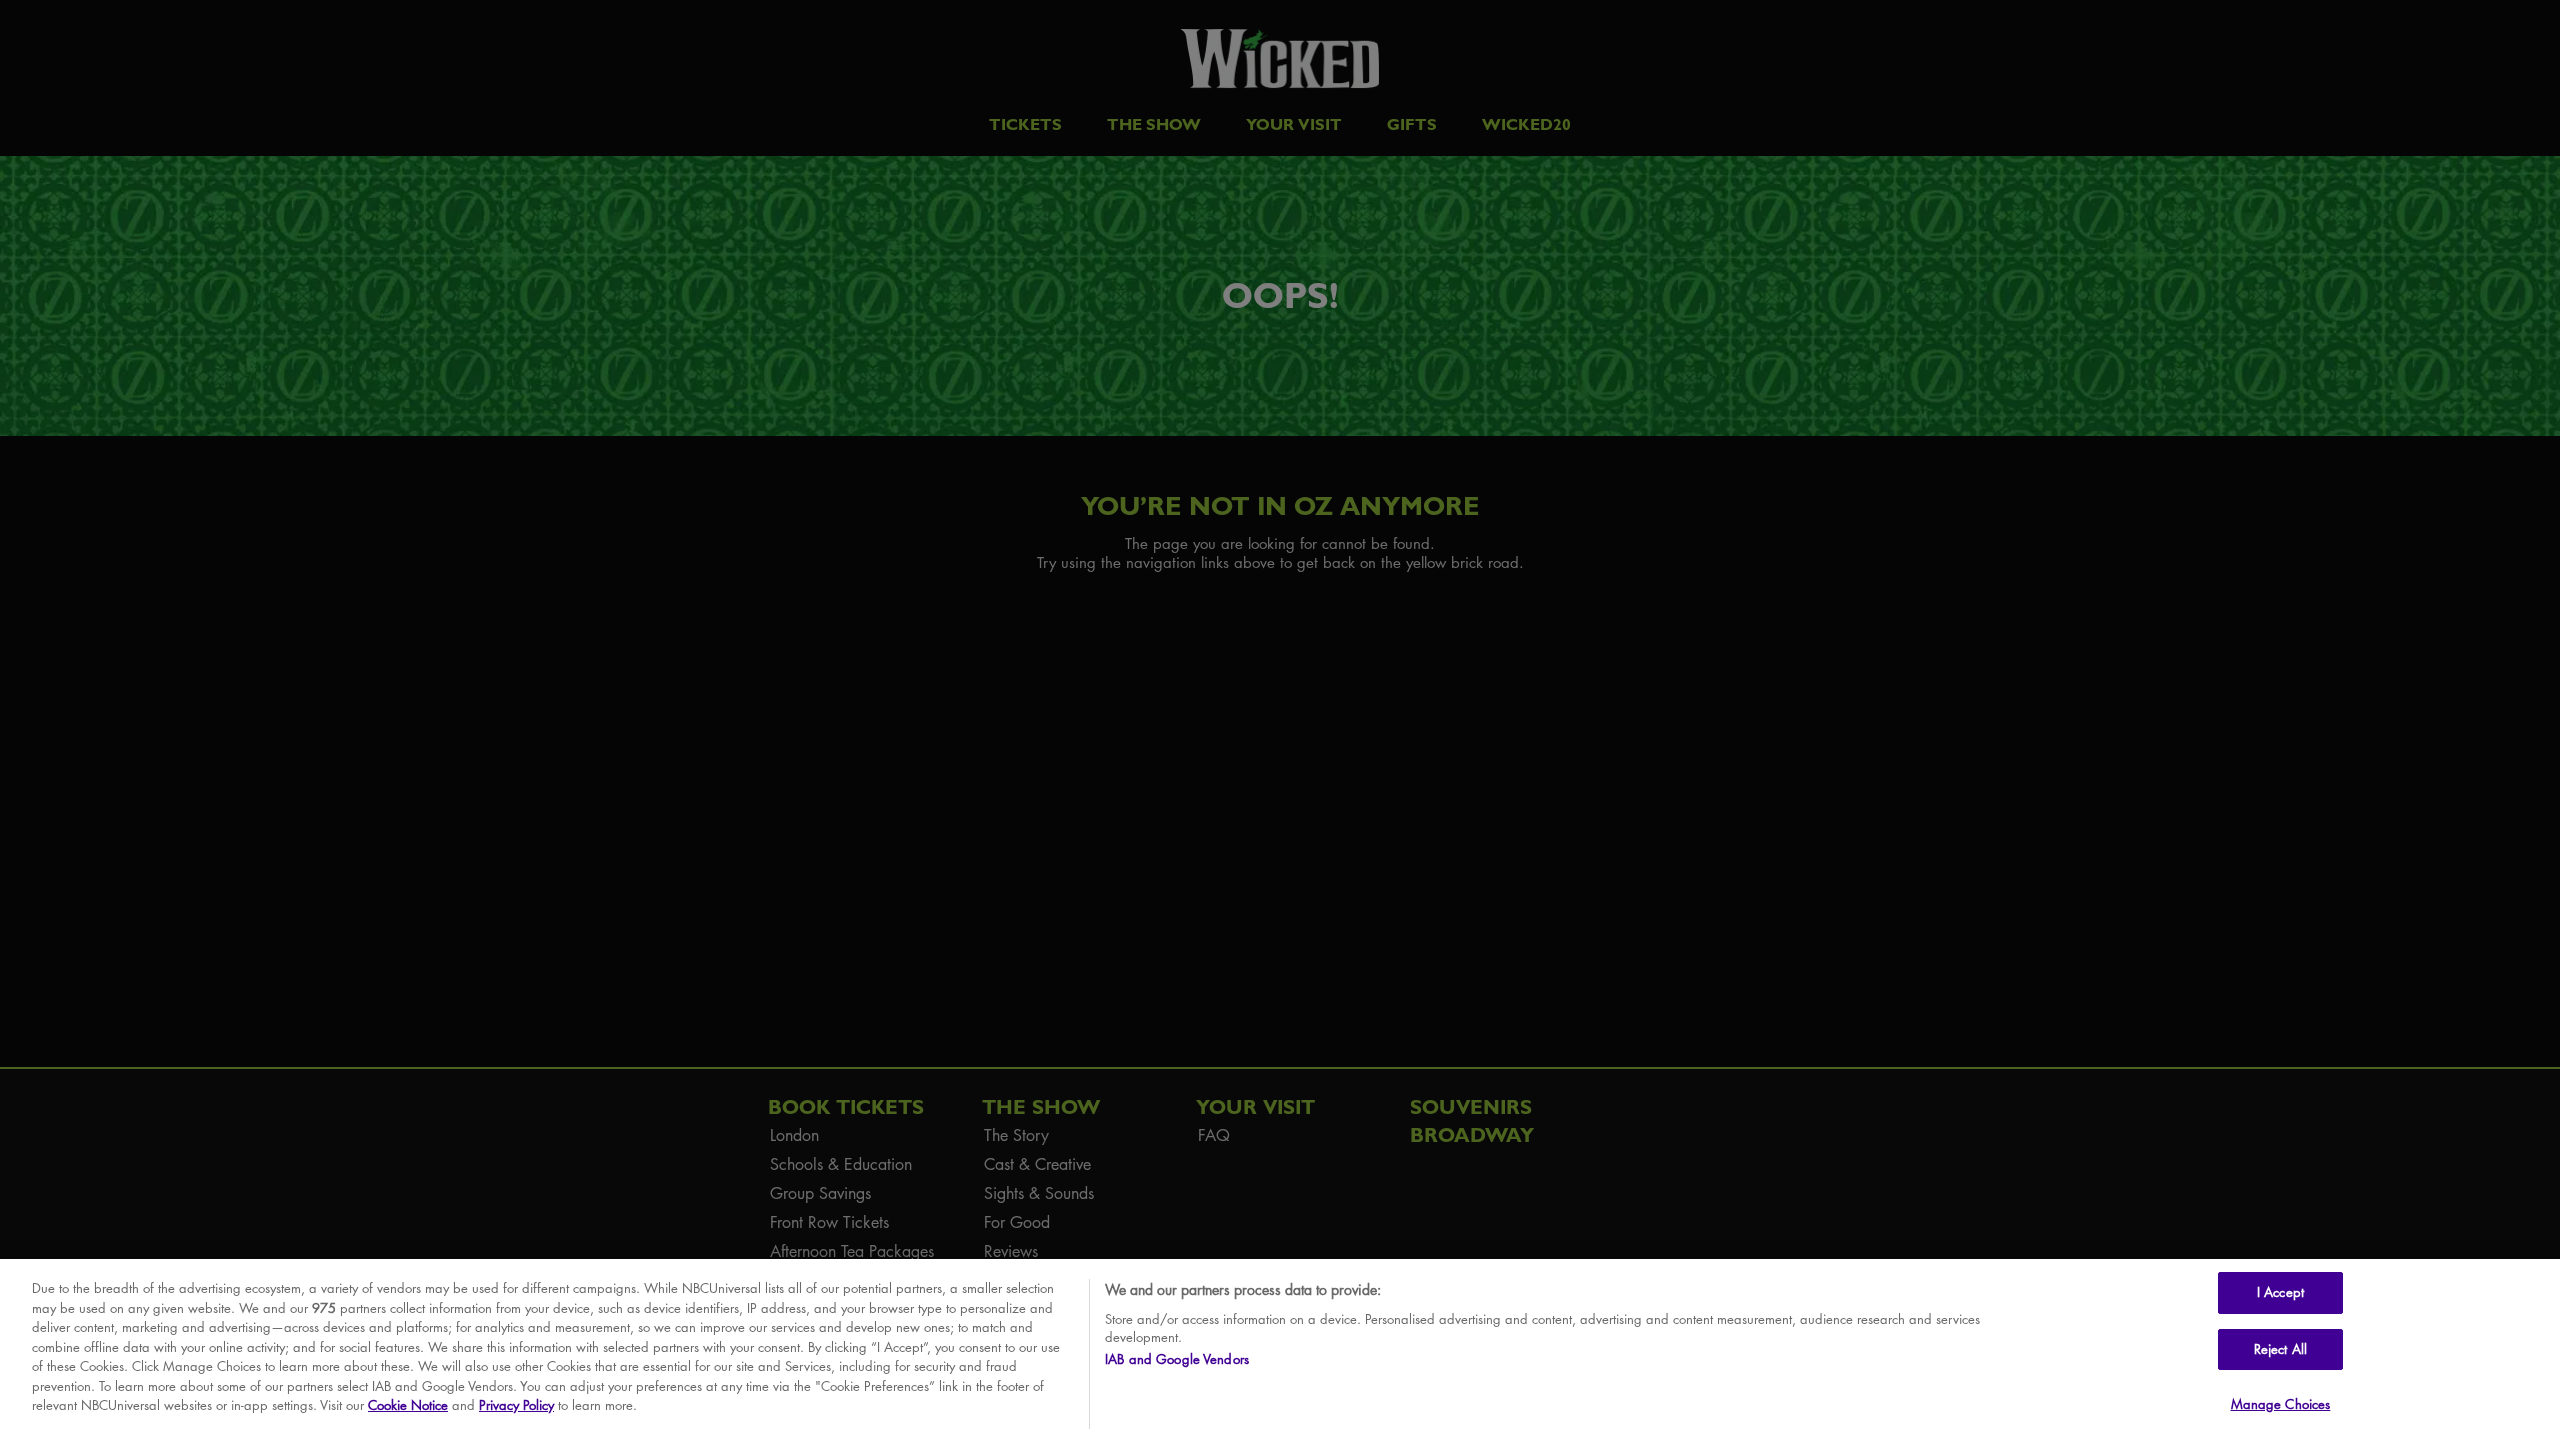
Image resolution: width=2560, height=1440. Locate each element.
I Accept (2280, 1292)
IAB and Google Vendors (1177, 1360)
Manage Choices (2281, 1404)
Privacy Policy (516, 1405)
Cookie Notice (408, 1405)
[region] (1280, 1349)
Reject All (2280, 1349)
